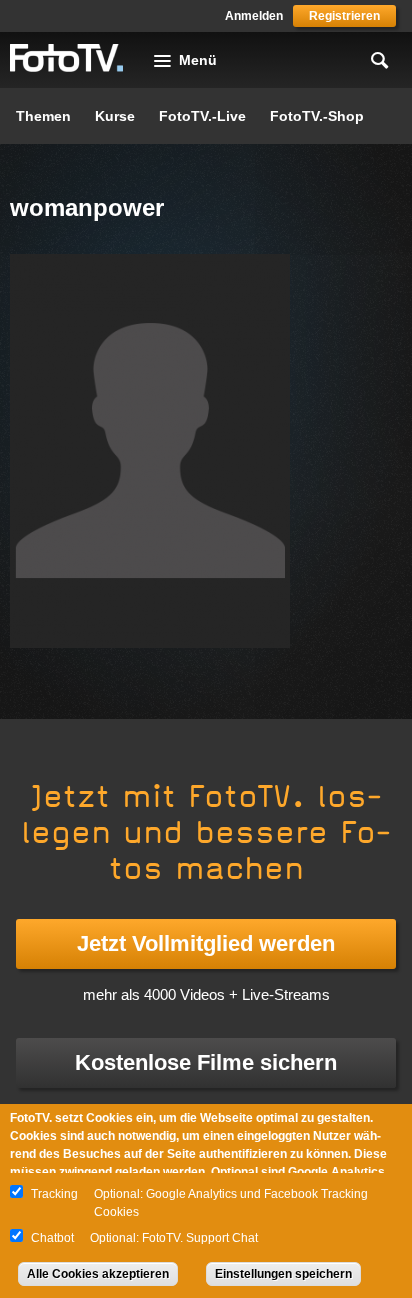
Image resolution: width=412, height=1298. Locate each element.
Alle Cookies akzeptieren (98, 1274)
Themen (43, 116)
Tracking (54, 1194)
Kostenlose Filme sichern (206, 1062)
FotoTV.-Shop (317, 116)
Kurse (115, 116)
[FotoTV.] (67, 59)
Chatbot (52, 1238)
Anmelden (254, 16)
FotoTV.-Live (202, 116)
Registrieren (344, 16)
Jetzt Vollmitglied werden (206, 943)
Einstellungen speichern (283, 1274)
